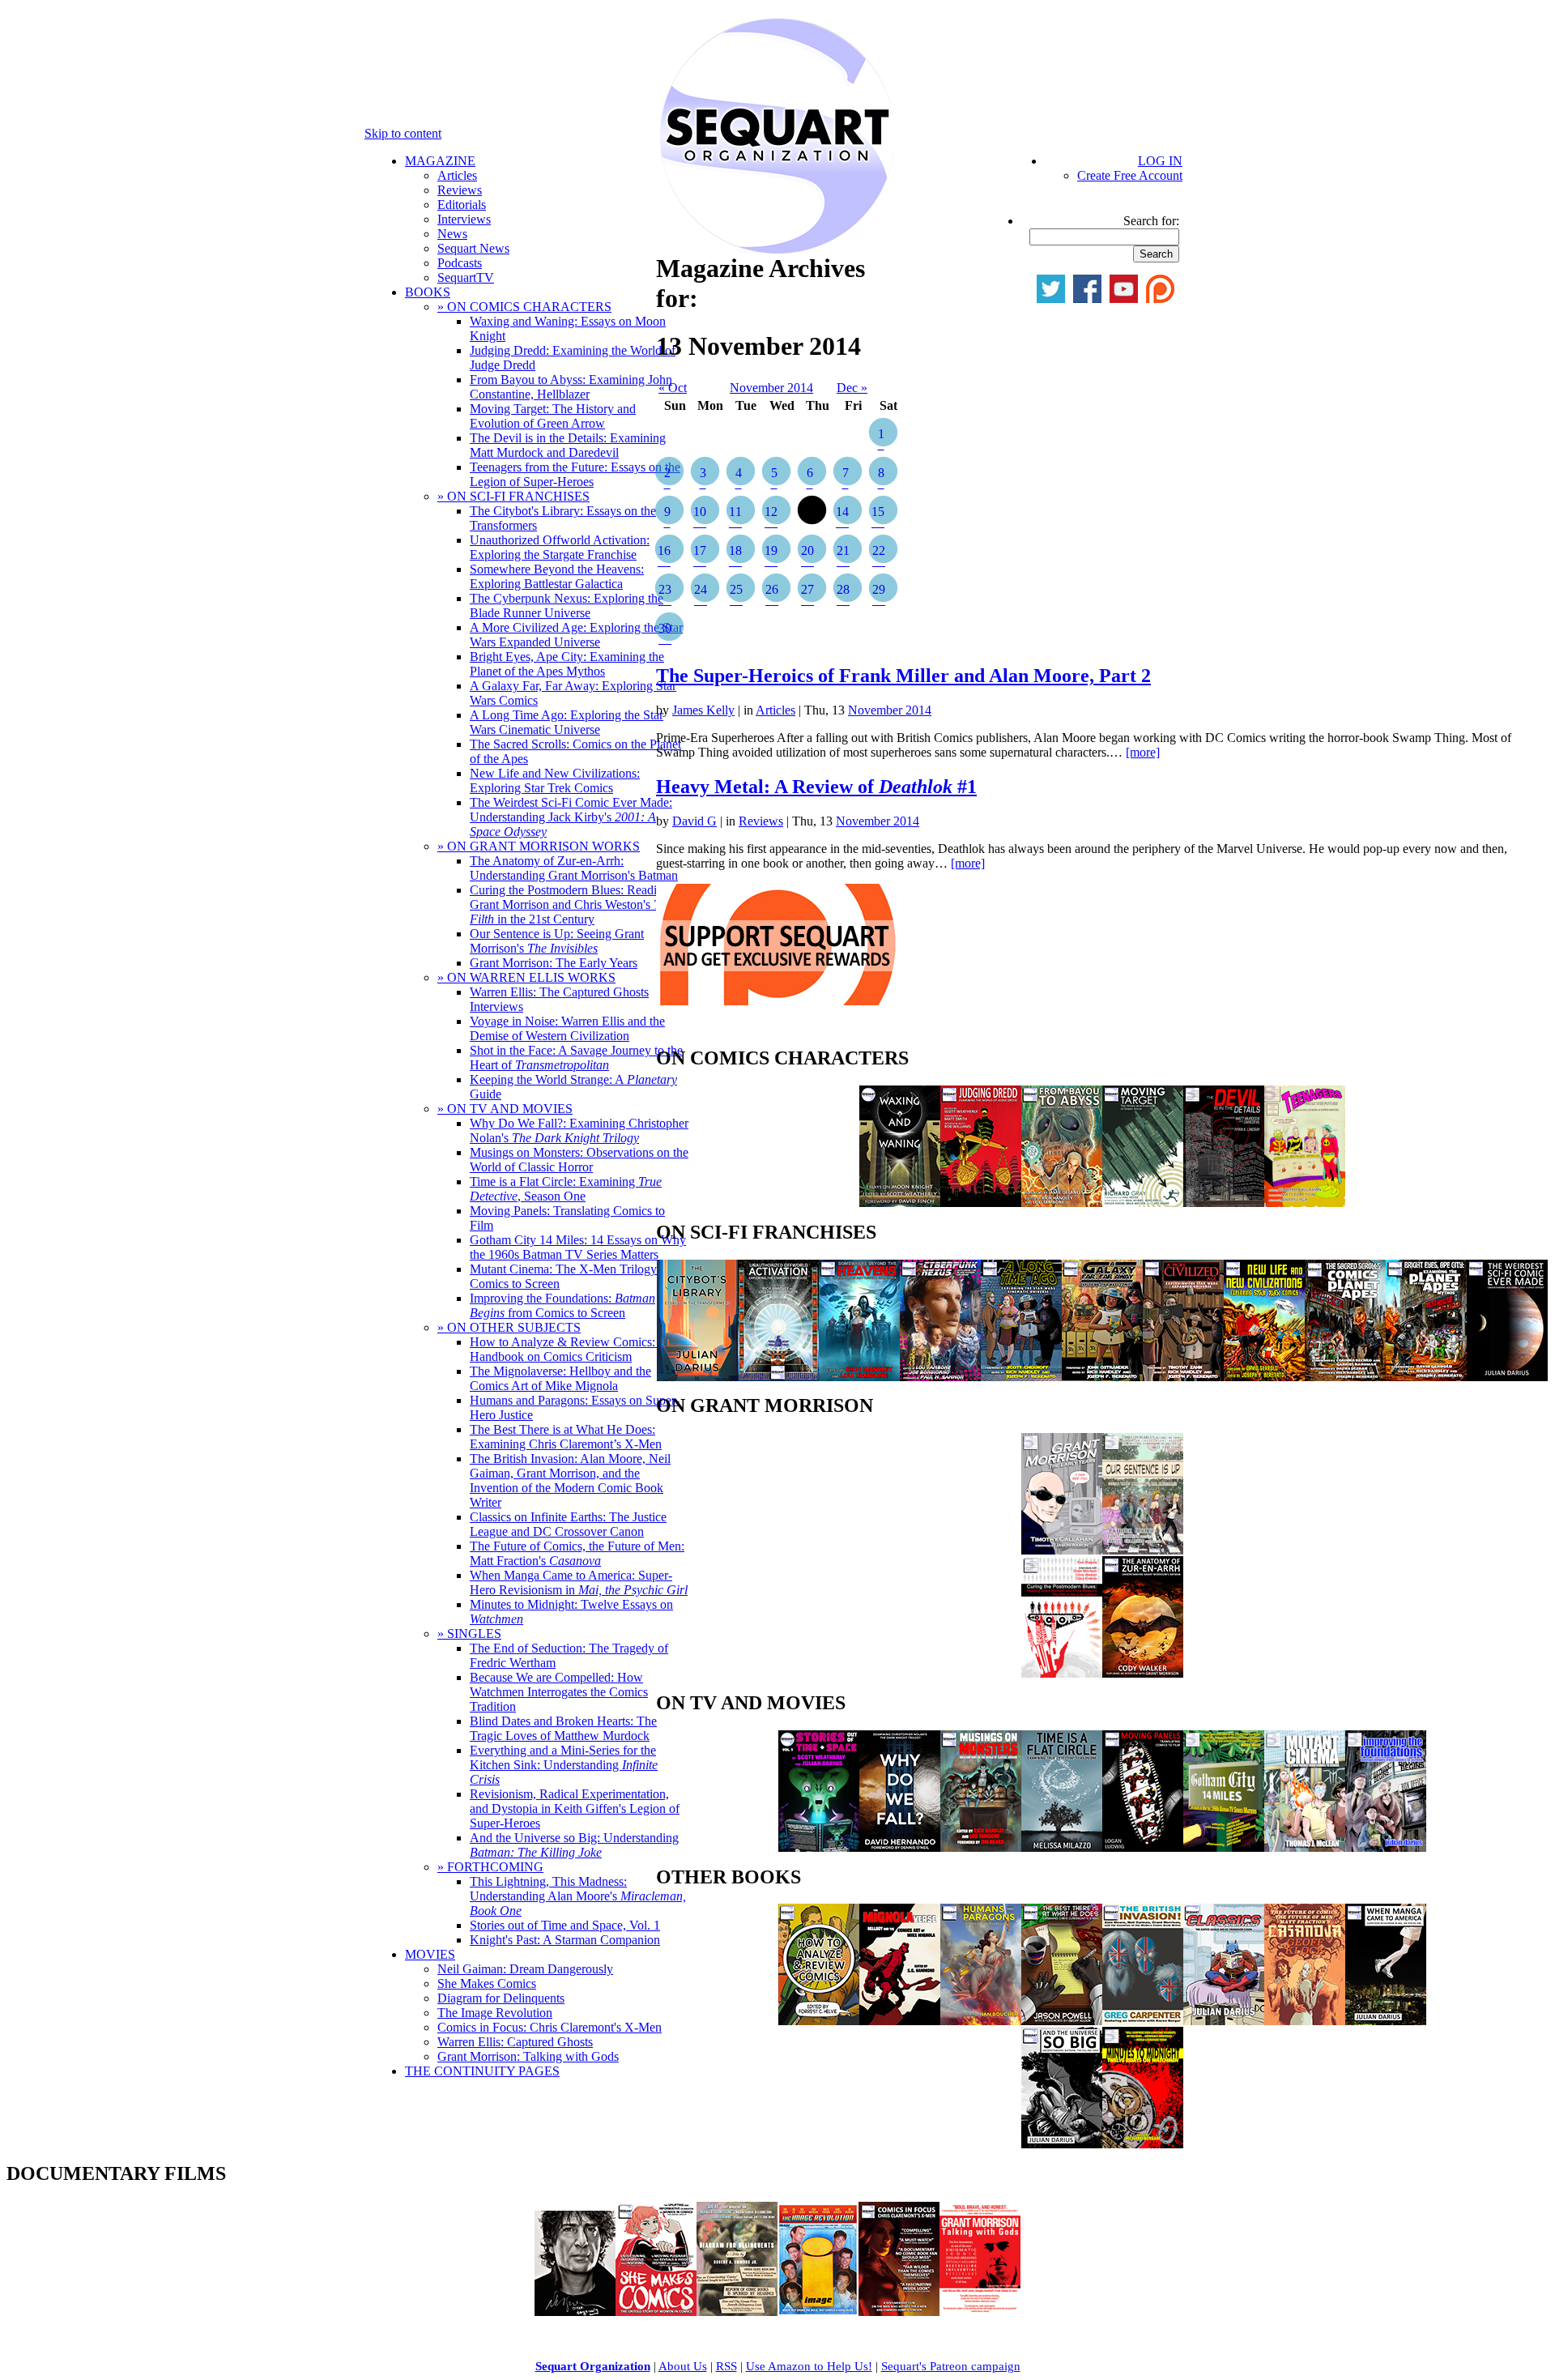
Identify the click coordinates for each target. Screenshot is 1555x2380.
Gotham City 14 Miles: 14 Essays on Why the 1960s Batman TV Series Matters (578, 1247)
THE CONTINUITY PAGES (482, 2071)
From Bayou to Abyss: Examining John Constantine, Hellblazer (571, 387)
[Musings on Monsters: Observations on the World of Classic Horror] (981, 1847)
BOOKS (428, 292)
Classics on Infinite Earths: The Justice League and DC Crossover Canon (568, 1524)
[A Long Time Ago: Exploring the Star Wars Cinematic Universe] (1021, 1377)
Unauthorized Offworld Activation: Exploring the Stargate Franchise (560, 547)
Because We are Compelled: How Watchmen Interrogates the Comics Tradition (559, 1692)
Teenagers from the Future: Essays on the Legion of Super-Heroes (575, 474)
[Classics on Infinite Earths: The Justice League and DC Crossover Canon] (1224, 2021)
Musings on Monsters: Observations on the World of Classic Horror (579, 1160)
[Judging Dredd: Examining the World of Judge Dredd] (981, 1203)
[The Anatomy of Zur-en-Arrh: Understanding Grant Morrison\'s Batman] (1143, 1673)
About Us (683, 2366)
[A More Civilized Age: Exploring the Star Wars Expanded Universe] (1183, 1377)
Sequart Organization (593, 2366)
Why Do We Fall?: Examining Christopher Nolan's (579, 1130)
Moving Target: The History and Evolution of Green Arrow (553, 416)
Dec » (852, 388)
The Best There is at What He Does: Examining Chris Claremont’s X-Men (566, 1437)
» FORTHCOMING (490, 1867)
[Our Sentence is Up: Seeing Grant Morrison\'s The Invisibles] (1143, 1550)
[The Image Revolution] (818, 2312)
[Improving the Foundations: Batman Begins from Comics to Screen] (1386, 1847)
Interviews (464, 219)
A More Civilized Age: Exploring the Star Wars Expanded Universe (576, 635)
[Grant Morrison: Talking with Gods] (980, 2312)
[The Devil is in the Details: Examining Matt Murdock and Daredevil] (1224, 1203)
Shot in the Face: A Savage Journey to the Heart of (576, 1058)
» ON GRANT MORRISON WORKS (539, 846)
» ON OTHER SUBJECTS (509, 1327)
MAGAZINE (440, 161)
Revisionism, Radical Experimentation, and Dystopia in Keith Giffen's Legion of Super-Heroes (575, 1808)
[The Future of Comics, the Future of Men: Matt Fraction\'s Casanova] (1305, 2021)
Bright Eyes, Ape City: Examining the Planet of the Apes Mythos (567, 664)
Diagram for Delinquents (501, 1998)
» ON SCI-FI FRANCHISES (513, 496)
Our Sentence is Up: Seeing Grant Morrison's (557, 941)
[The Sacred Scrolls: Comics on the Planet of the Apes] (1345, 1377)
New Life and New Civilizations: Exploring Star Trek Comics (555, 781)
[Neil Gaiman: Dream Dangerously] (575, 2312)
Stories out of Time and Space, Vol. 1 (565, 1925)
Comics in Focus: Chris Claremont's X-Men (550, 2027)
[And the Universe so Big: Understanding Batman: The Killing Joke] (1062, 2144)
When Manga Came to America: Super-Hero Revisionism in (579, 1582)
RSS (726, 2366)
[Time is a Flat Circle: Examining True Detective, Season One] (1062, 1847)
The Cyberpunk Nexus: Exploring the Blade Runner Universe (567, 606)
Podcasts (460, 263)
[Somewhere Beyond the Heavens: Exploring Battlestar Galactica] (859, 1377)
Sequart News (473, 248)
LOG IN (1160, 161)
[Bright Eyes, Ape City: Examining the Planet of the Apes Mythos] (1426, 1377)
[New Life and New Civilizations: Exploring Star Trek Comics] (1264, 1377)
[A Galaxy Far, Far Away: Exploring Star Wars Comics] (1102, 1377)
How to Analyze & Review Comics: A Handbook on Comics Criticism (569, 1349)
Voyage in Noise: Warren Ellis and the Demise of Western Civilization (567, 1028)
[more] (1143, 752)
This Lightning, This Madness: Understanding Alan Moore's (578, 1896)
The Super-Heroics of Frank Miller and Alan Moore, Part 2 (903, 676)
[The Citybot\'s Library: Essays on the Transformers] (697, 1377)
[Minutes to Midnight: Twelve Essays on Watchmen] (1143, 2144)
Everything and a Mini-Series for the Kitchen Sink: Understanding (564, 1765)
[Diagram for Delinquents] (737, 2312)
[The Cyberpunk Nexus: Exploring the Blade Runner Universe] (940, 1377)
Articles (457, 175)
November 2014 (771, 388)
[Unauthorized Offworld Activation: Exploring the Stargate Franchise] (778, 1377)
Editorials (462, 205)
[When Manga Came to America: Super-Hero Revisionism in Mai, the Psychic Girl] (1386, 2021)
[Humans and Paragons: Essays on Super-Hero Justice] (981, 2021)
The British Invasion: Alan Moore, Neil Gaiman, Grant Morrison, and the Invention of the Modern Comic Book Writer (570, 1480)
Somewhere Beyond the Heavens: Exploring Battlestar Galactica (557, 576)
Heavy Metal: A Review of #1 (816, 787)
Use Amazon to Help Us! (809, 2366)
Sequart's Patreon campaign (951, 2366)
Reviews (460, 190)
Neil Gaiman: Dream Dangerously (525, 1969)
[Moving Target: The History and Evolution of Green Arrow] (1143, 1203)
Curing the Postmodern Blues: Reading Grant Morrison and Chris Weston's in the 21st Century (571, 904)
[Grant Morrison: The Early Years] (1062, 1550)
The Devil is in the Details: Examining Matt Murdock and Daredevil (568, 445)
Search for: (1151, 221)
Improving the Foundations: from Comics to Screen (562, 1305)
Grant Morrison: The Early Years (554, 963)
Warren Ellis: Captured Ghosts (515, 2042)
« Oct (673, 388)
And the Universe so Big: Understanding (574, 1845)
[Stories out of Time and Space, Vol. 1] (819, 1847)
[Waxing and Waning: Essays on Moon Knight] (900, 1203)
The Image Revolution (495, 2013)
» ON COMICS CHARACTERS (524, 307)
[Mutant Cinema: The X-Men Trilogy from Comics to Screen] (1305, 1847)
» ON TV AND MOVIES (505, 1109)
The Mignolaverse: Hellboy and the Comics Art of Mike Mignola (560, 1378)
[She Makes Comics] (656, 2312)
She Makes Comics (487, 1983)
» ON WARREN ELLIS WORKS (526, 977)
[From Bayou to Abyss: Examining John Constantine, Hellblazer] (1062, 1203)
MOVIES (430, 1954)
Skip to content (403, 133)
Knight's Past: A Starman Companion (565, 1940)
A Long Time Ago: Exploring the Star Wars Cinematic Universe (567, 722)
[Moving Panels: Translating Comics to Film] (1143, 1847)
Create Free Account (1130, 175)
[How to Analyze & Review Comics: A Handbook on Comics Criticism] (819, 2021)
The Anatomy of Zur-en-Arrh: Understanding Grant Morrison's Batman (574, 868)
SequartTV (466, 277)
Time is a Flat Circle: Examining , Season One (566, 1189)
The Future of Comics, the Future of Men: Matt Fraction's (577, 1553)
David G (694, 821)
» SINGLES (469, 1634)
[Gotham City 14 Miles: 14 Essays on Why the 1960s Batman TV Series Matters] (1224, 1847)
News (452, 234)
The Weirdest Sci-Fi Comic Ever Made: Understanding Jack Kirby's (571, 817)
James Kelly (703, 710)
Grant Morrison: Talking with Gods (528, 2056)
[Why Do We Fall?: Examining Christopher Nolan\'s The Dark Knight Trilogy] (900, 1847)
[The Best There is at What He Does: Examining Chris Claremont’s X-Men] (1062, 2021)
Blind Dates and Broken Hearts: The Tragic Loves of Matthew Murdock (563, 1728)
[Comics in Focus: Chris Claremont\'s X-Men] (899, 2312)
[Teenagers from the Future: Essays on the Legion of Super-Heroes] (1305, 1203)
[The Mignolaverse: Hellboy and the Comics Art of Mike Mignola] (900, 2021)
